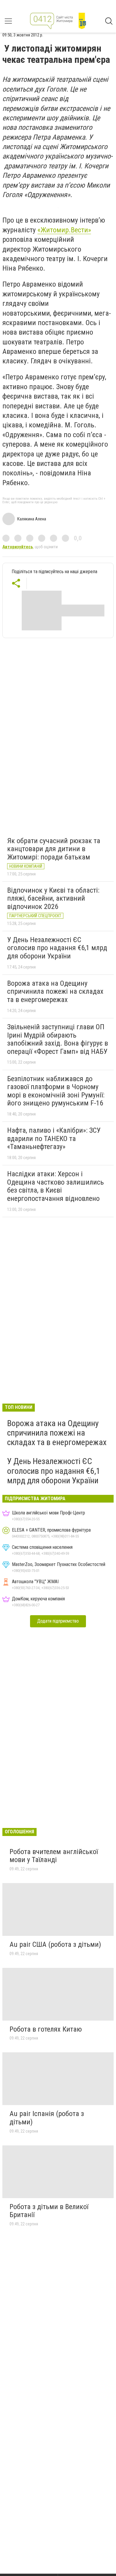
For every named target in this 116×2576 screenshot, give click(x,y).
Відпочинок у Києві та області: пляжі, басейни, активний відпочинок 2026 (53, 898)
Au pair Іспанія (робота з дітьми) (47, 2118)
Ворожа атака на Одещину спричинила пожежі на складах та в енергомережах (55, 991)
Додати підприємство (58, 1621)
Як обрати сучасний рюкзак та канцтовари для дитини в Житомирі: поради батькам (54, 849)
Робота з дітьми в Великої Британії (49, 2211)
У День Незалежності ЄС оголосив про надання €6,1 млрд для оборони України (57, 948)
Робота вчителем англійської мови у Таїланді (54, 1856)
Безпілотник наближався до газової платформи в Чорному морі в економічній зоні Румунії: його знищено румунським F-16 (56, 1091)
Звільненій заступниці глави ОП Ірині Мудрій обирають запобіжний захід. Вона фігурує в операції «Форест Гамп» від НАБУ (58, 1039)
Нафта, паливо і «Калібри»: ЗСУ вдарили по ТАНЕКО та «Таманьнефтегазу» (54, 1138)
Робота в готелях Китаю (46, 2029)
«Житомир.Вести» (64, 230)
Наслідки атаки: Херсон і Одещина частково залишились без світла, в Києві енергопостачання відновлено (55, 1186)
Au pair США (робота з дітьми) (55, 1944)
